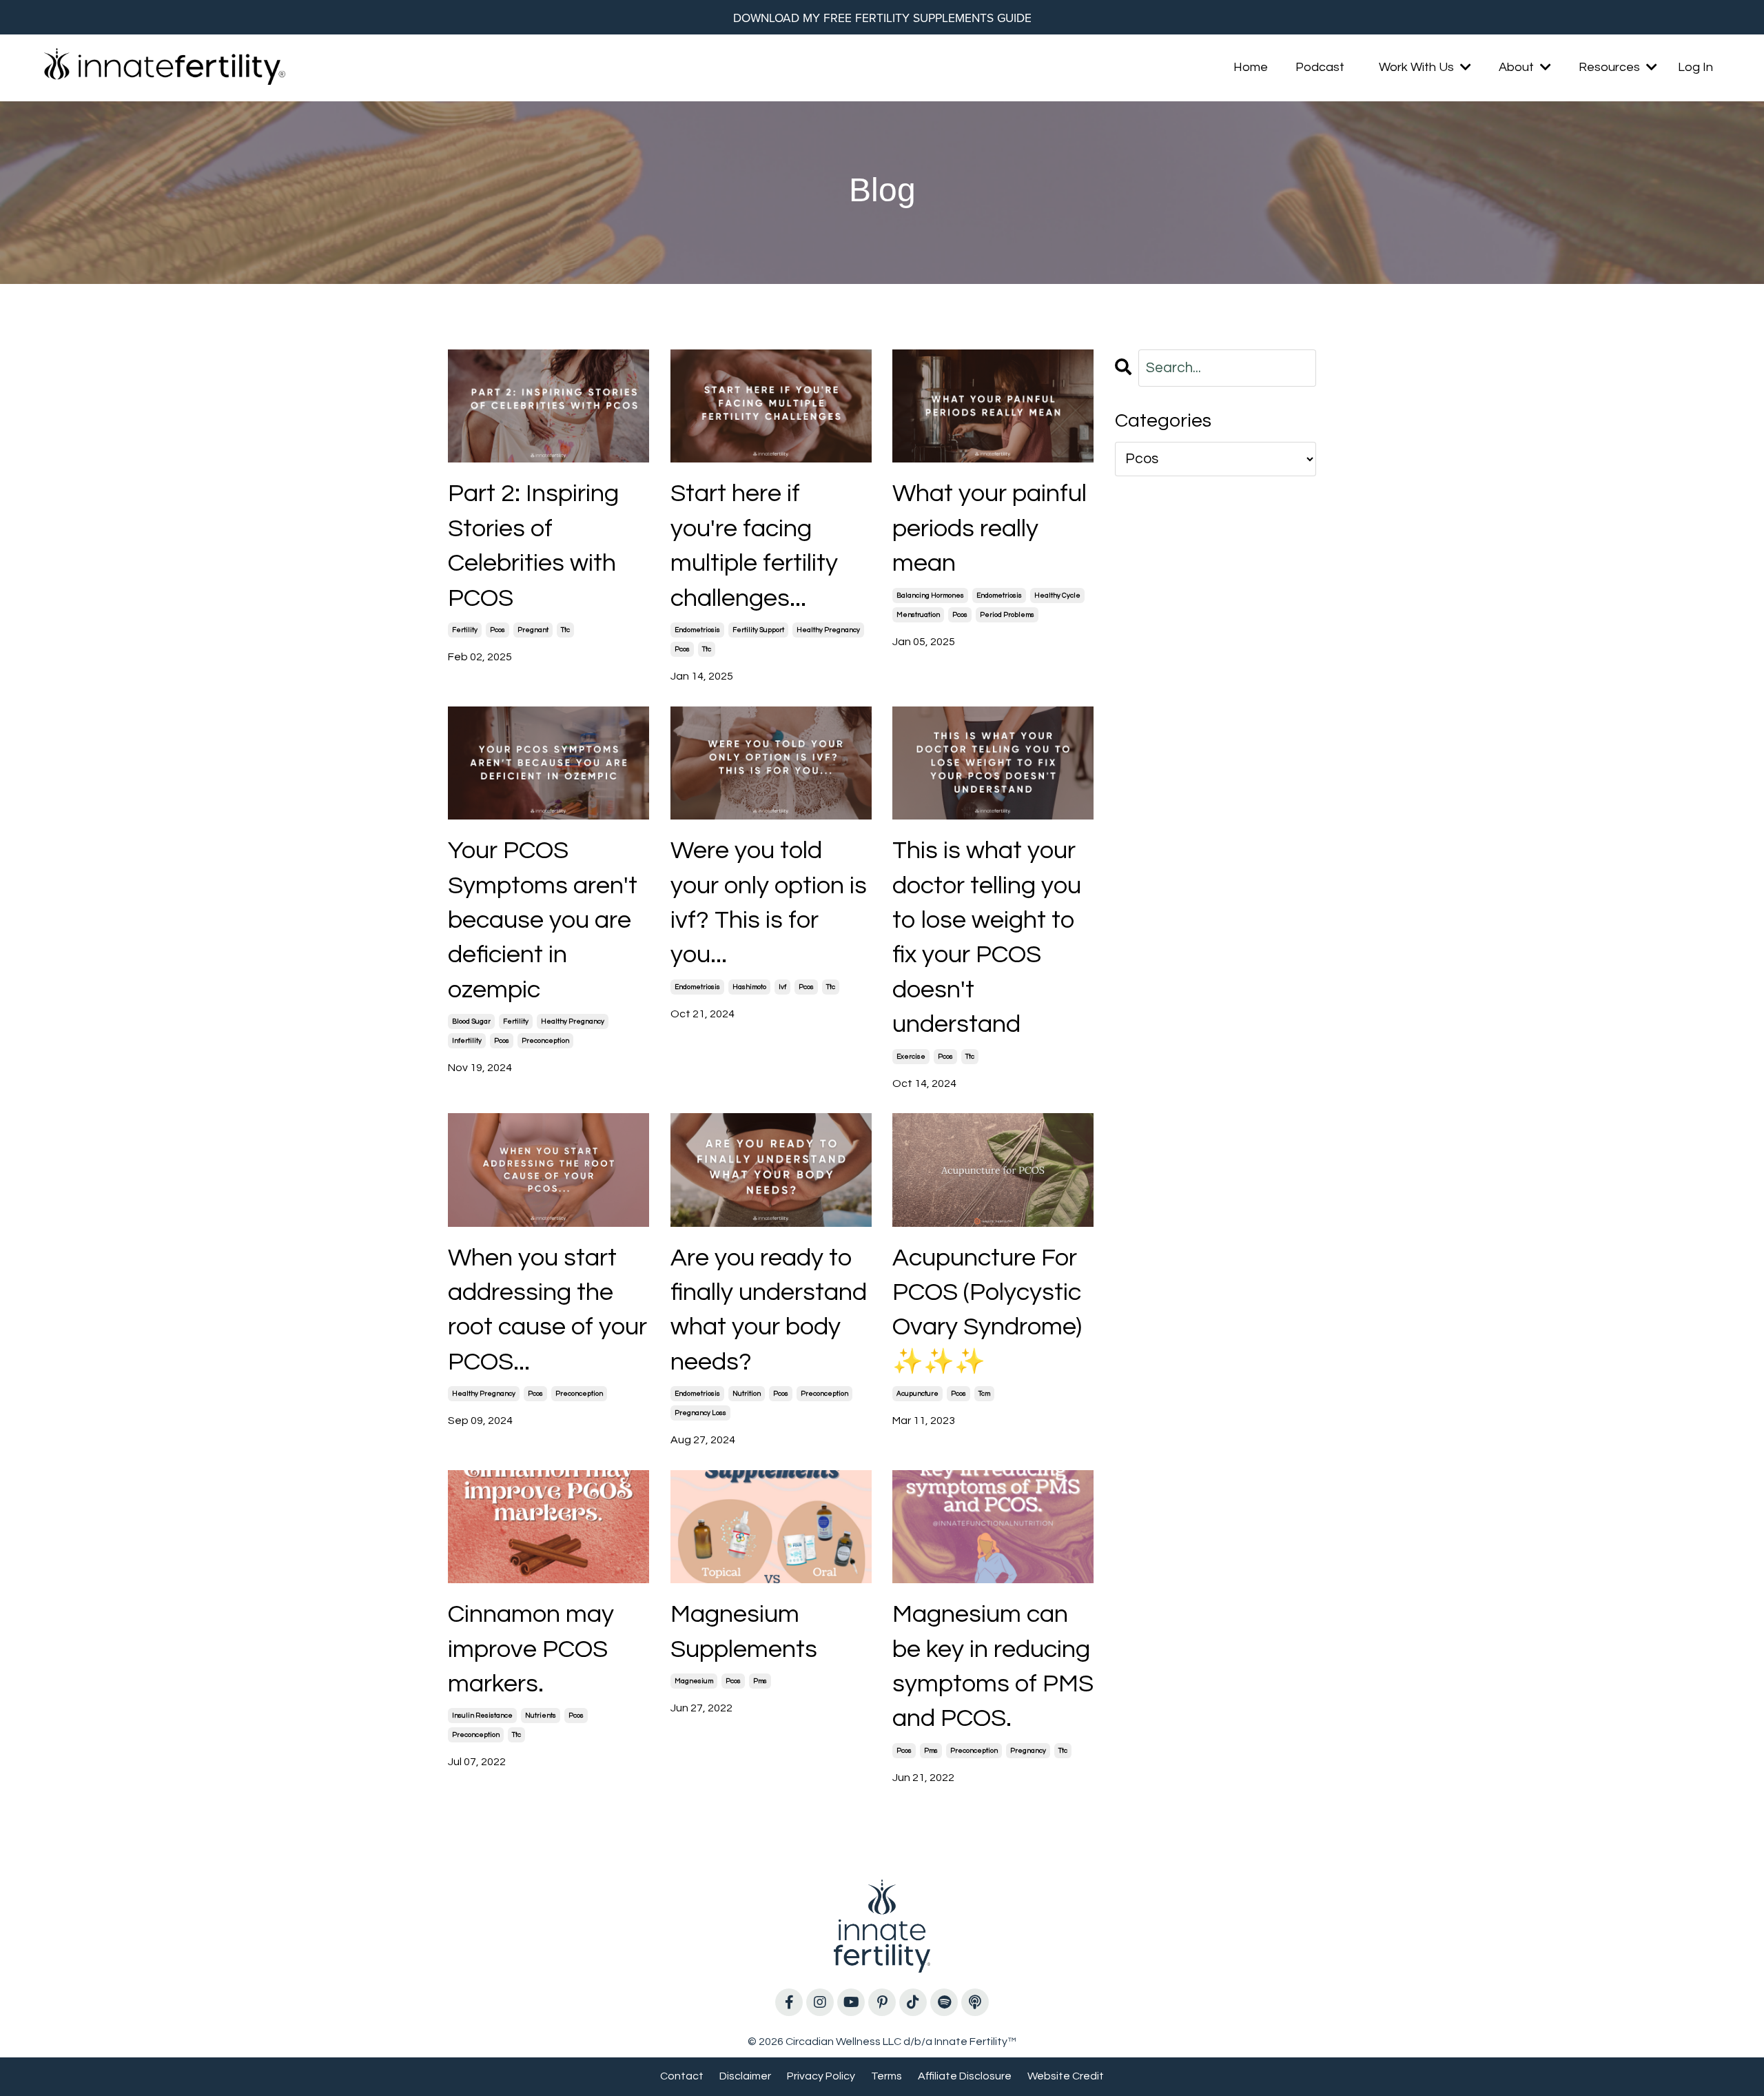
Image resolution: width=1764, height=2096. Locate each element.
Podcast (1320, 67)
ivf (782, 987)
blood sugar (471, 1021)
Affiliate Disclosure (965, 2076)
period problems (1007, 615)
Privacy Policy (821, 2076)
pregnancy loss (700, 1413)
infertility (467, 1041)
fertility (465, 630)
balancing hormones (930, 596)
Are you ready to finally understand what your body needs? (769, 1310)
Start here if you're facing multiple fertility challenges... (754, 546)
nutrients (541, 1716)
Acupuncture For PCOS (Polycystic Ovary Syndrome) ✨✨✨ (987, 1310)
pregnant (533, 630)
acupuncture (917, 1394)
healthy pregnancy (828, 630)
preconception (545, 1041)
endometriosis (697, 630)
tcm (984, 1394)
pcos (498, 630)
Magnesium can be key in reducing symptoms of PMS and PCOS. (993, 1666)
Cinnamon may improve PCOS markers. (531, 1649)
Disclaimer (745, 2076)
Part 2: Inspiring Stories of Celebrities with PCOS (533, 546)
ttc (565, 630)
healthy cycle (1057, 596)
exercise (911, 1057)
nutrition (747, 1394)
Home (1251, 67)
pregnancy (1028, 1751)
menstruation (918, 615)
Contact (682, 2076)
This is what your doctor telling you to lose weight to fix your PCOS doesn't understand (987, 937)
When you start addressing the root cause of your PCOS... (547, 1310)
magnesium (694, 1681)
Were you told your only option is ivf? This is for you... (769, 903)
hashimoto (749, 987)
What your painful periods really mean (989, 528)
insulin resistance (482, 1716)
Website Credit (1066, 2076)
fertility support (758, 630)
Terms (886, 2076)
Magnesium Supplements (744, 1631)
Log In (1695, 67)
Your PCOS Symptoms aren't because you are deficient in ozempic (543, 920)
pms (760, 1681)
